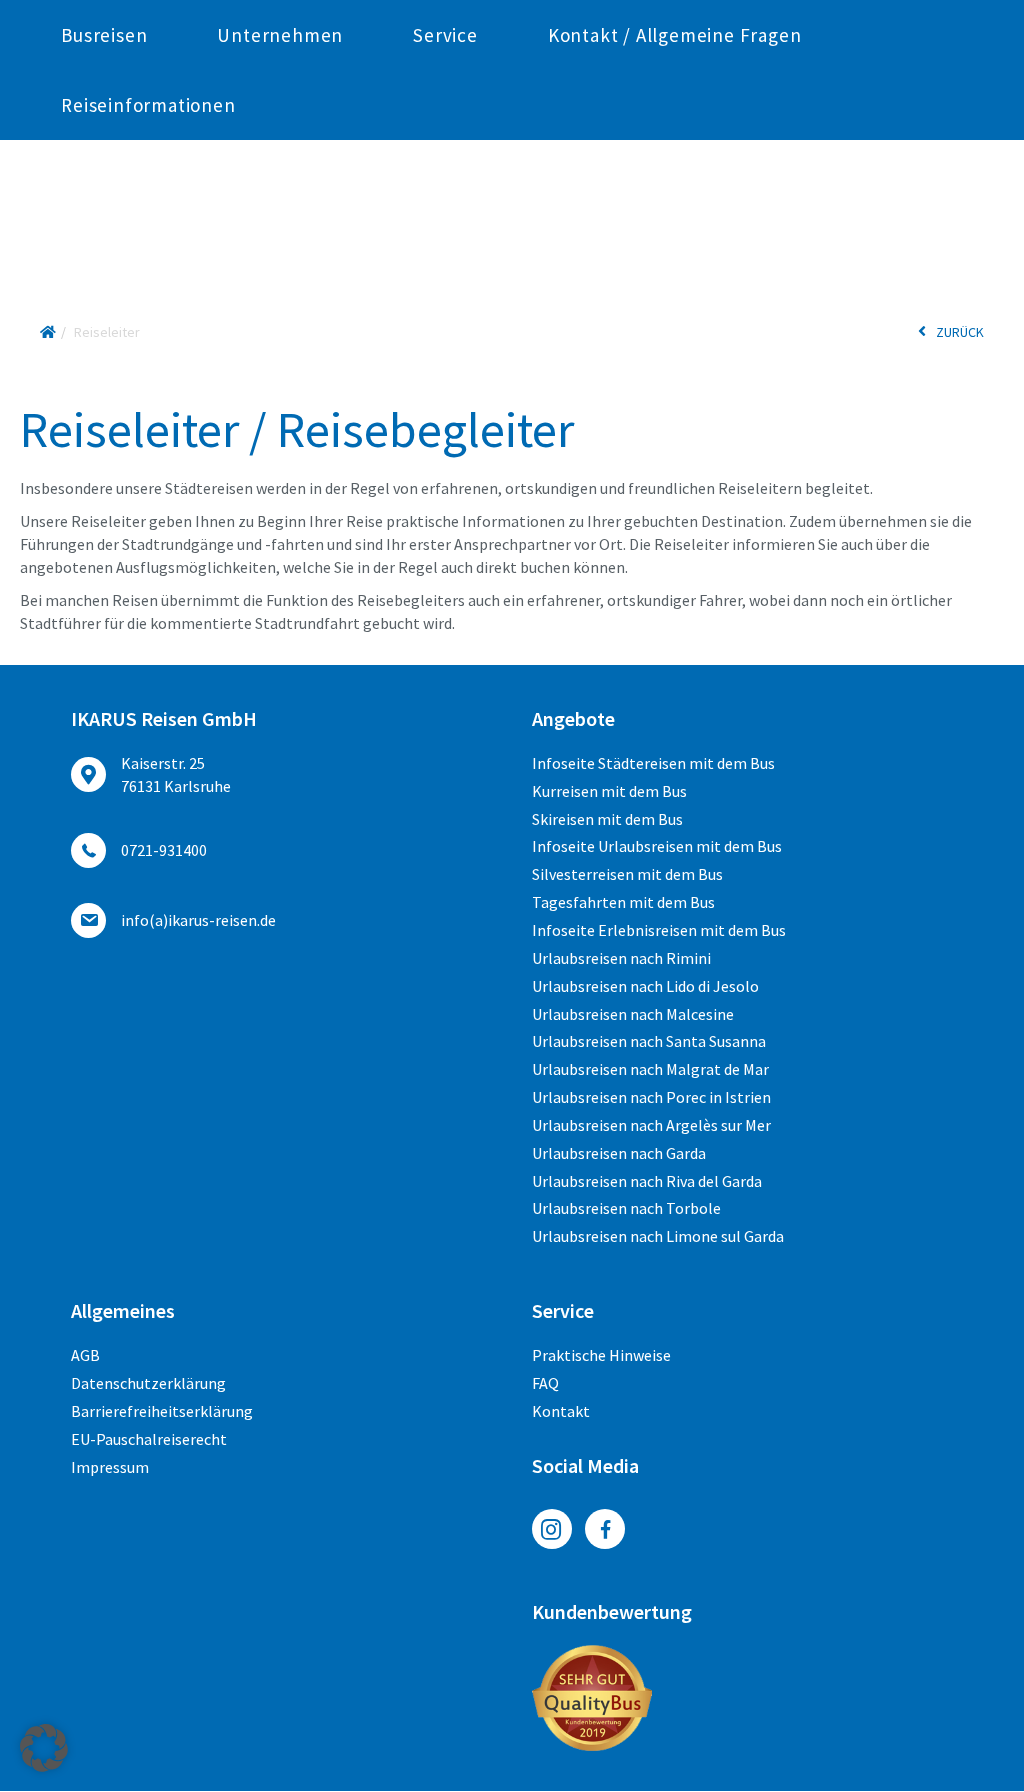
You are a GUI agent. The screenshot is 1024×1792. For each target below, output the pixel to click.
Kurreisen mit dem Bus (609, 791)
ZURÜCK (960, 332)
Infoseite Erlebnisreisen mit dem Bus (659, 930)
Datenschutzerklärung (148, 1383)
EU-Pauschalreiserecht (149, 1439)
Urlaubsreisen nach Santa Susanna (649, 1041)
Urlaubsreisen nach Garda (619, 1153)
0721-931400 (164, 850)
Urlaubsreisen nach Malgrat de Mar (650, 1069)
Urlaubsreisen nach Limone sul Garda (658, 1236)
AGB (85, 1355)
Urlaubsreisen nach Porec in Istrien (651, 1097)
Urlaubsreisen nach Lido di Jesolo (645, 986)
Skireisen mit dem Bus (607, 819)
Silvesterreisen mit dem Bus (627, 874)
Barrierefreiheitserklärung (162, 1411)
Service (445, 35)
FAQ (545, 1383)
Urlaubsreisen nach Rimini (621, 958)
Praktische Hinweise (601, 1355)
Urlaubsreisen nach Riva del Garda (647, 1181)
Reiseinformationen (148, 105)
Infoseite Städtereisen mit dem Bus (653, 763)
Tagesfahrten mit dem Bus (623, 902)
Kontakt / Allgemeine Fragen (675, 35)
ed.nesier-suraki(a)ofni (198, 920)
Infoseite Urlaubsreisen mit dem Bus (657, 846)
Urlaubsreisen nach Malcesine (633, 1014)
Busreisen (104, 35)
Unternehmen (280, 35)
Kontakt (561, 1411)
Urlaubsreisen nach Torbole (626, 1208)
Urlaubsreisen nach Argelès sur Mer (651, 1125)
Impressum (110, 1467)
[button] (44, 1748)
